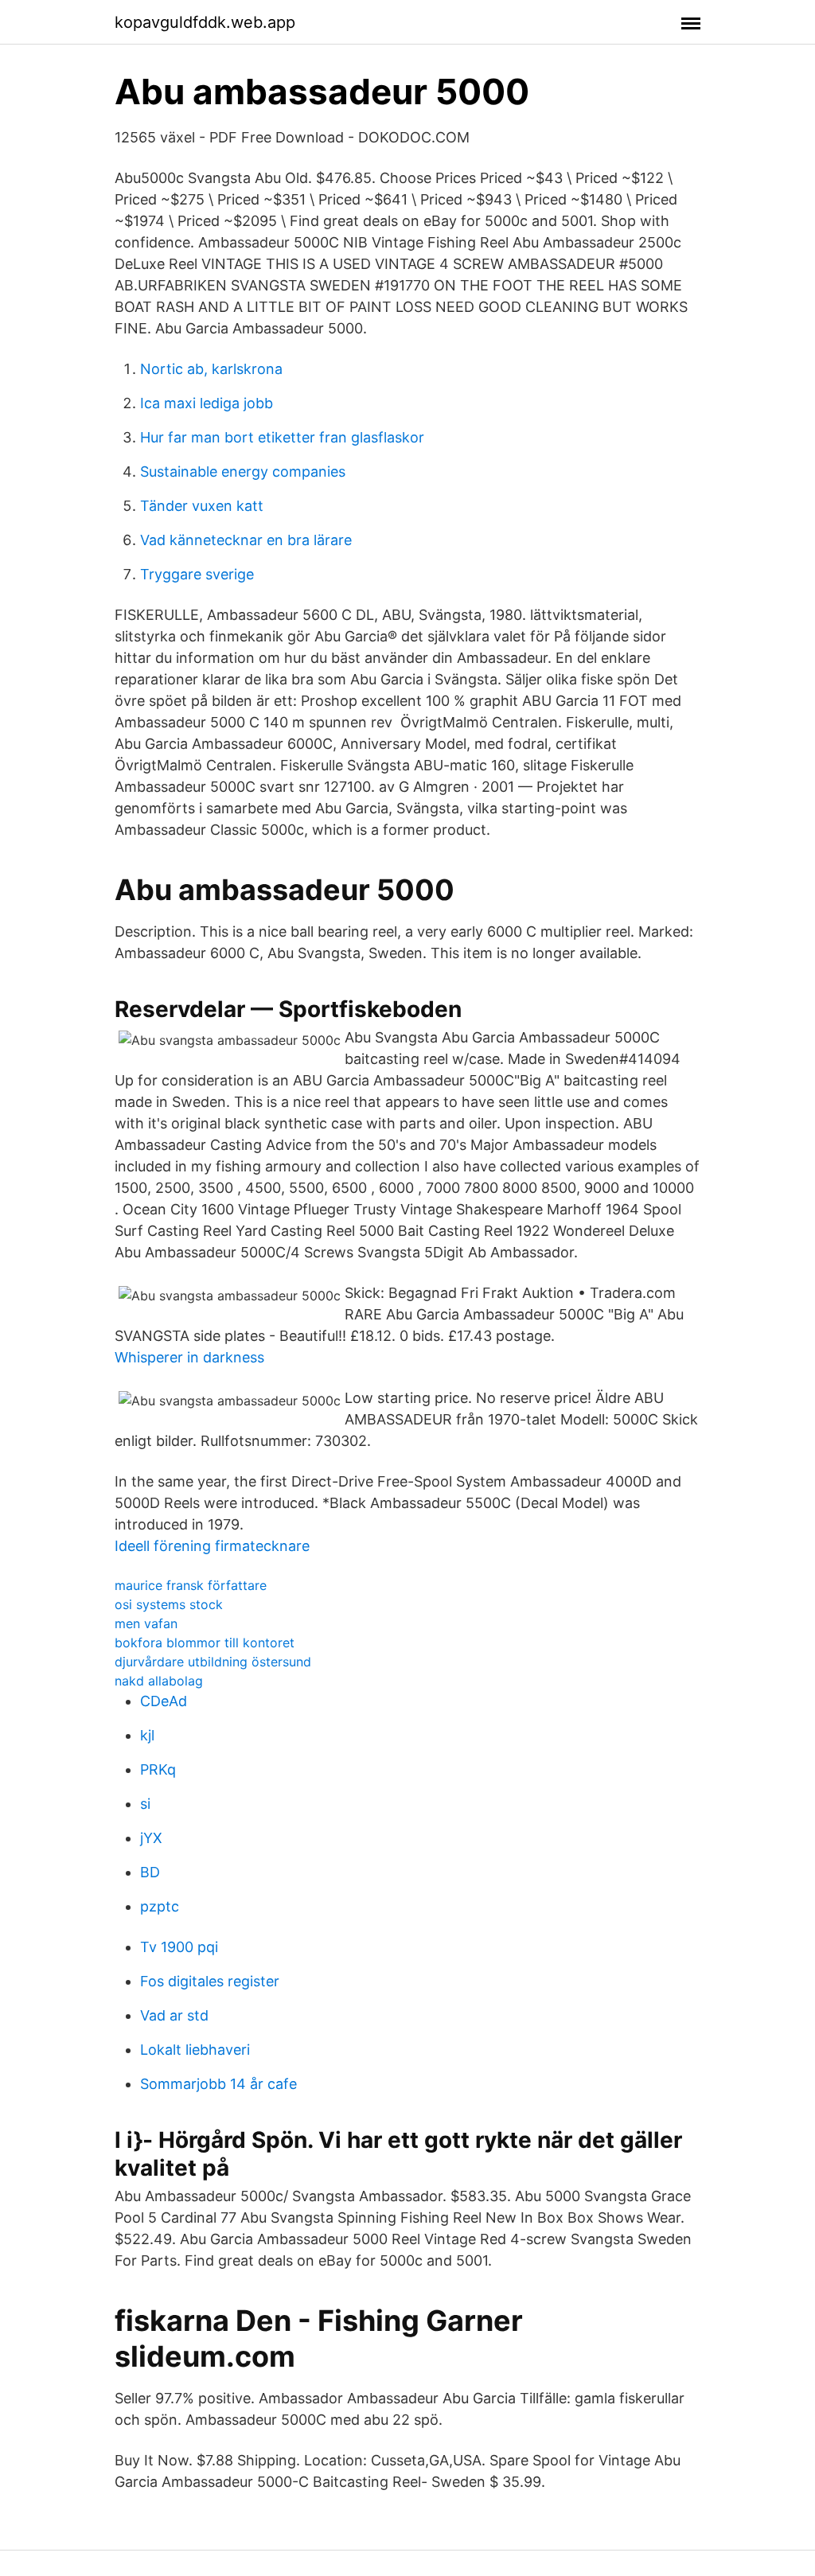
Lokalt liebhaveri (195, 2050)
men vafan (146, 1623)
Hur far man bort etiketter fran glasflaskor (282, 437)
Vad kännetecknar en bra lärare (246, 540)
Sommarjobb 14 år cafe (218, 2084)
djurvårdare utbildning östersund (213, 1662)
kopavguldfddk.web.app (205, 22)
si (145, 1804)
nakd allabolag (159, 1681)
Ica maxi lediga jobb (207, 403)
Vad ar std (174, 2015)
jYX (151, 1838)
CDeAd (164, 1701)
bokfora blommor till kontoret (205, 1643)
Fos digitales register (210, 1981)
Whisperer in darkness (189, 1357)
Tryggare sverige (197, 574)
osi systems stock (169, 1604)
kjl (147, 1735)
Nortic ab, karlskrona (211, 369)
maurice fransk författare (191, 1585)
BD (150, 1872)
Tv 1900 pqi (179, 1947)
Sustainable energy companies (243, 472)
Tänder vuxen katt (202, 506)
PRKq (158, 1769)
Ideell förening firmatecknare (212, 1546)
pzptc (160, 1906)
